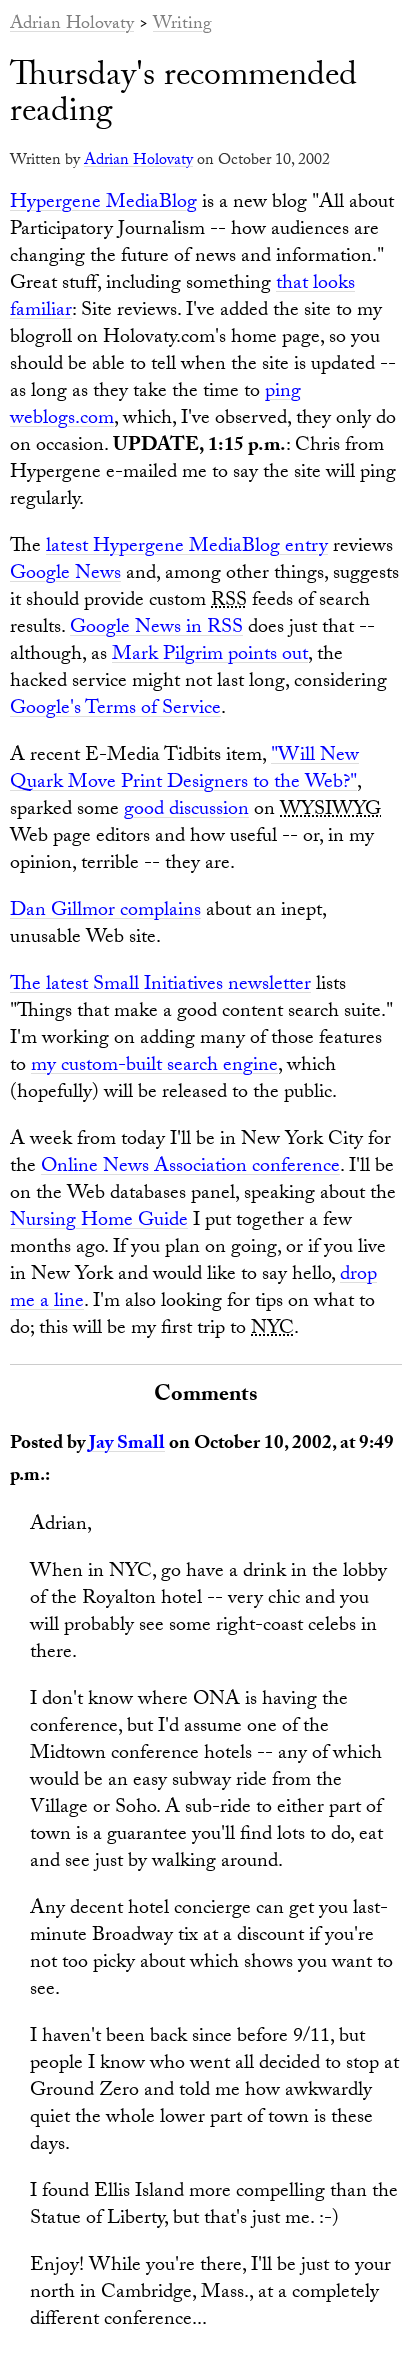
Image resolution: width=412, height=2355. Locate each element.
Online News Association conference (190, 1168)
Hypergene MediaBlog (103, 204)
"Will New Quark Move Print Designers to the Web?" (184, 770)
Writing (182, 25)
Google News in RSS (156, 629)
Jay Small (127, 1445)
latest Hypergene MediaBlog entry (187, 548)
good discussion (186, 811)
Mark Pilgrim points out (210, 656)
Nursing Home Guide (99, 1222)
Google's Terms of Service (115, 710)
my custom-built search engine (154, 1067)
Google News (65, 575)
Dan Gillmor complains (105, 912)
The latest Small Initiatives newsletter (160, 986)
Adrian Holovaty (72, 25)
